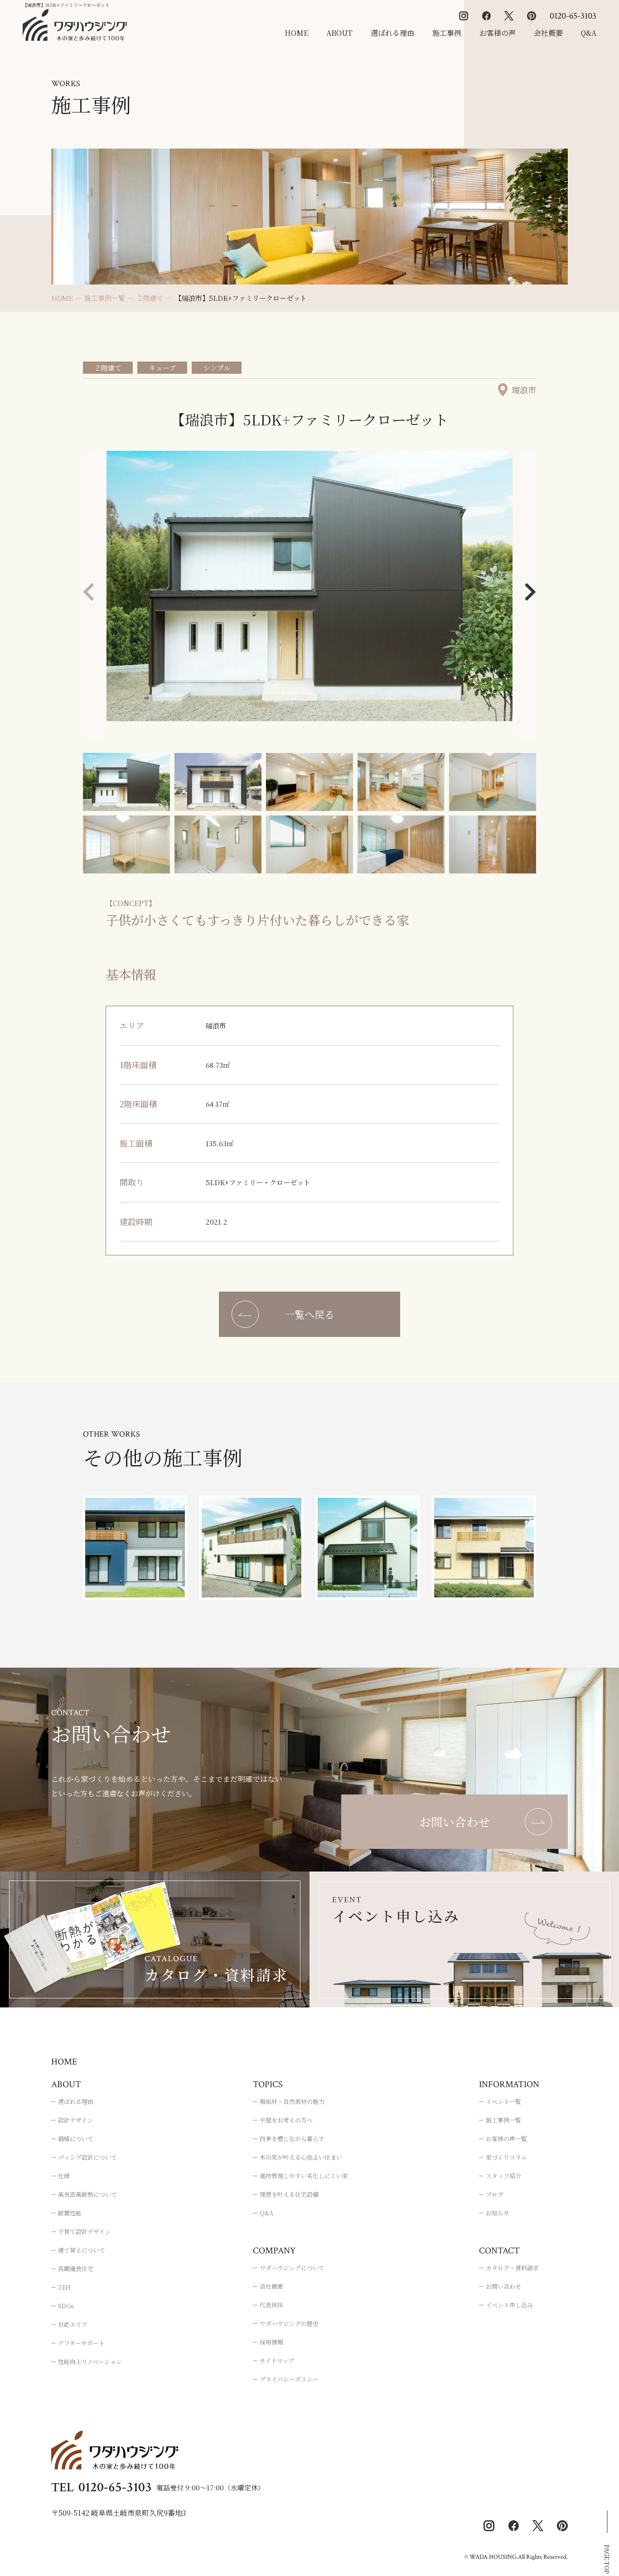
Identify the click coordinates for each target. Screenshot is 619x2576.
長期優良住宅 (76, 2269)
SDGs (66, 2306)
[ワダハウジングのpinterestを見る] (532, 16)
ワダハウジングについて (292, 2268)
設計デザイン (75, 2120)
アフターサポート (81, 2343)
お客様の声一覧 (506, 2139)
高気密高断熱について (87, 2194)
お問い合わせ (503, 2286)
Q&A (589, 33)
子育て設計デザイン (84, 2231)
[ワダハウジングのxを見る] (509, 16)
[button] (530, 592)
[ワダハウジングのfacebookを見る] (486, 16)
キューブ (162, 368)
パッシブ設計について (87, 2157)
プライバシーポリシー (289, 2379)
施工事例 (447, 33)
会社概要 (548, 33)
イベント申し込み (509, 2305)
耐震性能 (70, 2213)
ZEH (64, 2287)
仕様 (64, 2176)
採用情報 (271, 2342)
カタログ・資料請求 (512, 2268)
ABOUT (339, 33)
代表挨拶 (271, 2305)
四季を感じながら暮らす (292, 2139)
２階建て (108, 368)
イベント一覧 (503, 2101)
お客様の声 (498, 33)
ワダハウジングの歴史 (289, 2323)
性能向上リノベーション (90, 2361)
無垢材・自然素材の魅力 (292, 2101)
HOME (296, 33)
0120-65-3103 (573, 16)
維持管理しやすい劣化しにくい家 (304, 2176)
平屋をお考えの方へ (286, 2120)
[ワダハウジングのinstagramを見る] (464, 16)
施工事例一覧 (503, 2120)
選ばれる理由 (392, 33)
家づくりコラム (506, 2157)
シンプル (217, 368)
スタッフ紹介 (503, 2176)
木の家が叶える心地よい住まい (301, 2157)
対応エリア (73, 2324)
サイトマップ (277, 2361)
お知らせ (498, 2213)
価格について (76, 2139)
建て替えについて (82, 2250)
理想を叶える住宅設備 (289, 2194)
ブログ (495, 2194)
